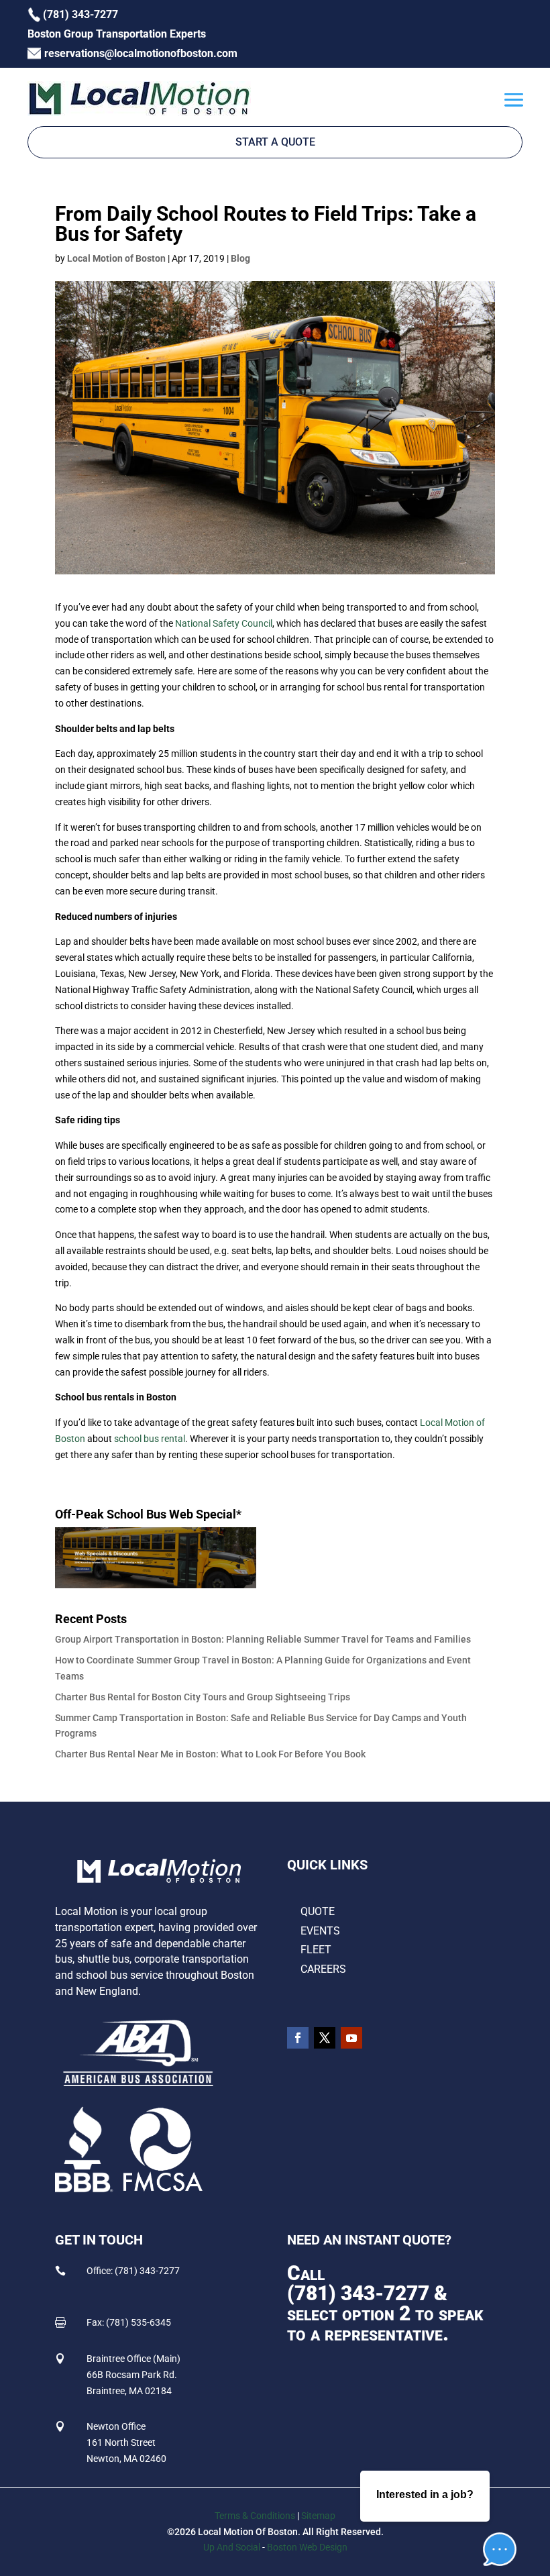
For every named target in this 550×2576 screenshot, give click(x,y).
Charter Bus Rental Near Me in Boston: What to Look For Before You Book (210, 1754)
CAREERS (323, 1969)
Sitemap (318, 2516)
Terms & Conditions (255, 2516)
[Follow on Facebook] (298, 2038)
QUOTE (318, 1911)
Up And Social (232, 2547)
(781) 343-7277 (358, 2293)
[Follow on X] (325, 2038)
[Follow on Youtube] (351, 2038)
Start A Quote (275, 142)
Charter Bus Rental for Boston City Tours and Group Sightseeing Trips (203, 1697)
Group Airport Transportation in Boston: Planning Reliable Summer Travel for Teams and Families (263, 1639)
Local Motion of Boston (116, 258)
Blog (240, 258)
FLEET (316, 1950)
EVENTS (320, 1931)
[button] (490, 2508)
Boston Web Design (307, 2547)
